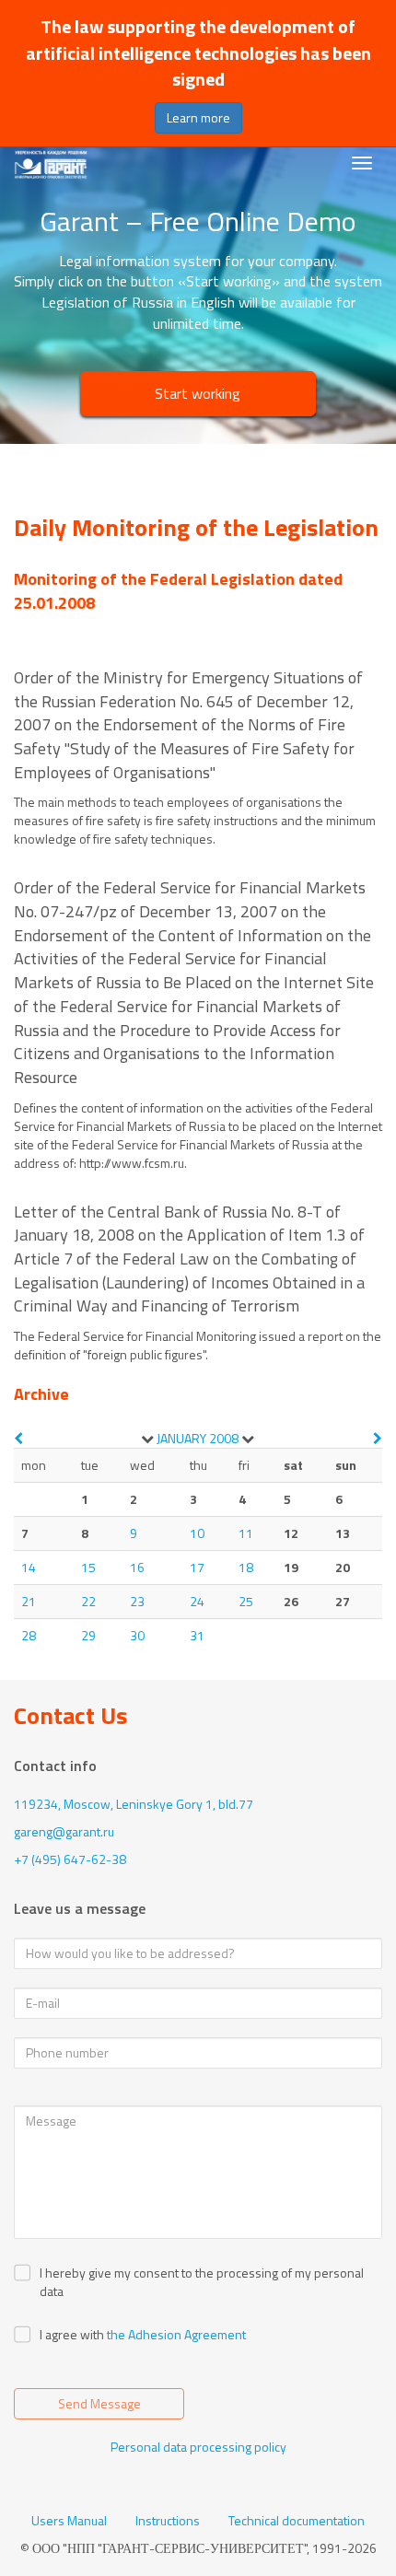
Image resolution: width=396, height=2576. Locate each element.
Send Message (99, 2403)
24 (197, 1601)
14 (29, 1567)
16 (137, 1567)
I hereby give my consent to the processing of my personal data (202, 2282)
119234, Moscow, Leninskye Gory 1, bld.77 (134, 1804)
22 (88, 1601)
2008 (224, 1438)
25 (246, 1601)
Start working (198, 393)
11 (246, 1533)
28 (29, 1635)
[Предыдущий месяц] (18, 1438)
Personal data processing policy (198, 2447)
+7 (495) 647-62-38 (70, 1859)
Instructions (168, 2521)
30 (137, 1635)
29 (88, 1635)
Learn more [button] (198, 117)
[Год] (248, 1439)
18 (246, 1567)
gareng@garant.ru (64, 1831)
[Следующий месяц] (378, 1438)
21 (29, 1601)
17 (197, 1567)
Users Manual (69, 2521)
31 (197, 1635)
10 (197, 1533)
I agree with (72, 2335)
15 (88, 1567)
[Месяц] (147, 1439)
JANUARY (181, 1438)
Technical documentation (297, 2521)
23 (137, 1601)
